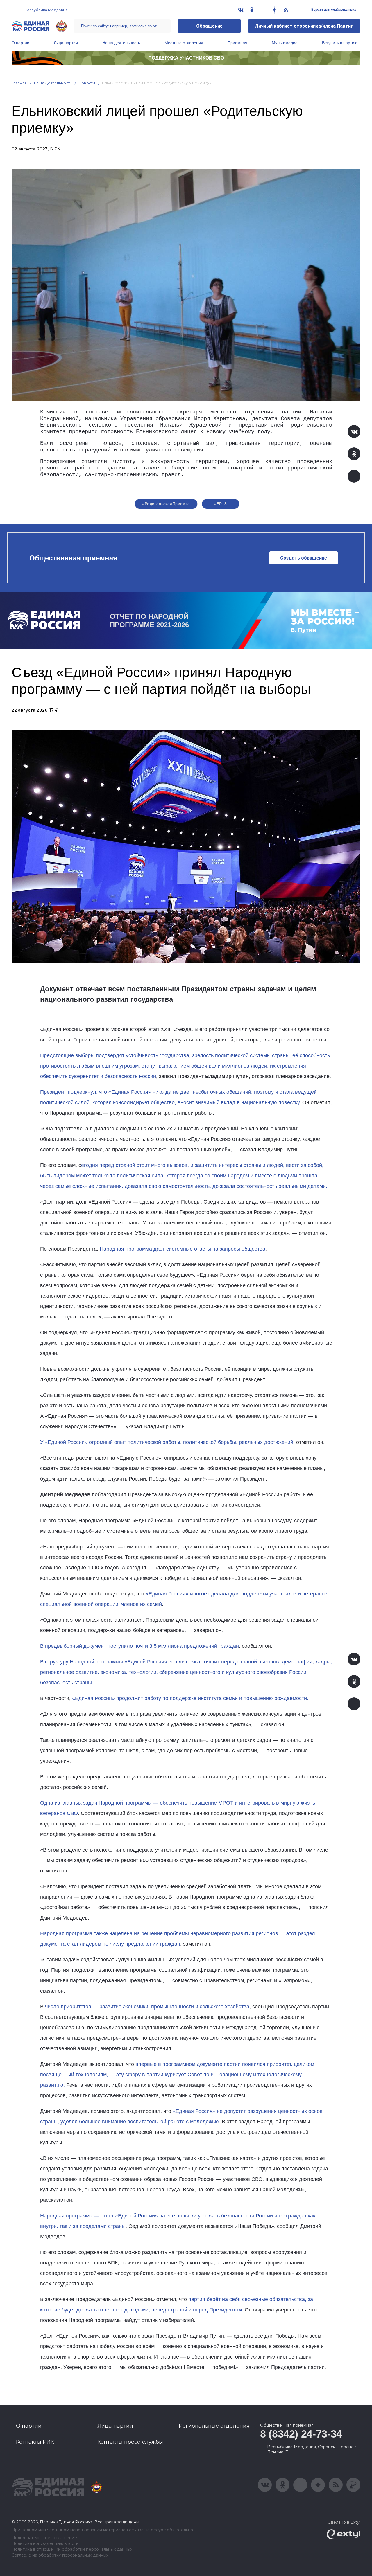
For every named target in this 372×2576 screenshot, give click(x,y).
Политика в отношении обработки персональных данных (72, 2549)
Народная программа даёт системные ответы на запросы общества (183, 1249)
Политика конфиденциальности (45, 2544)
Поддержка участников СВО (186, 58)
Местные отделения (184, 43)
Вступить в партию (340, 43)
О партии (20, 43)
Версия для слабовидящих (333, 10)
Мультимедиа (285, 43)
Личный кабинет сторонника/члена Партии (304, 26)
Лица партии (66, 43)
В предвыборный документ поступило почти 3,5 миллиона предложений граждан (139, 1646)
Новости (87, 83)
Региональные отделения (214, 2426)
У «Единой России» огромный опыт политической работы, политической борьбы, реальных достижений (167, 1442)
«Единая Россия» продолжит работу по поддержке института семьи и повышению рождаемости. (190, 1698)
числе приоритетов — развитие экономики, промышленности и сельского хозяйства (146, 2007)
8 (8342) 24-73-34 (301, 2434)
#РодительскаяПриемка (166, 504)
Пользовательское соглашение (44, 2538)
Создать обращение (304, 558)
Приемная (237, 43)
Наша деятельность (121, 43)
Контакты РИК (35, 2442)
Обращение (209, 26)
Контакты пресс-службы (130, 2442)
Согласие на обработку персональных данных (60, 2555)
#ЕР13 (221, 504)
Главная (19, 83)
